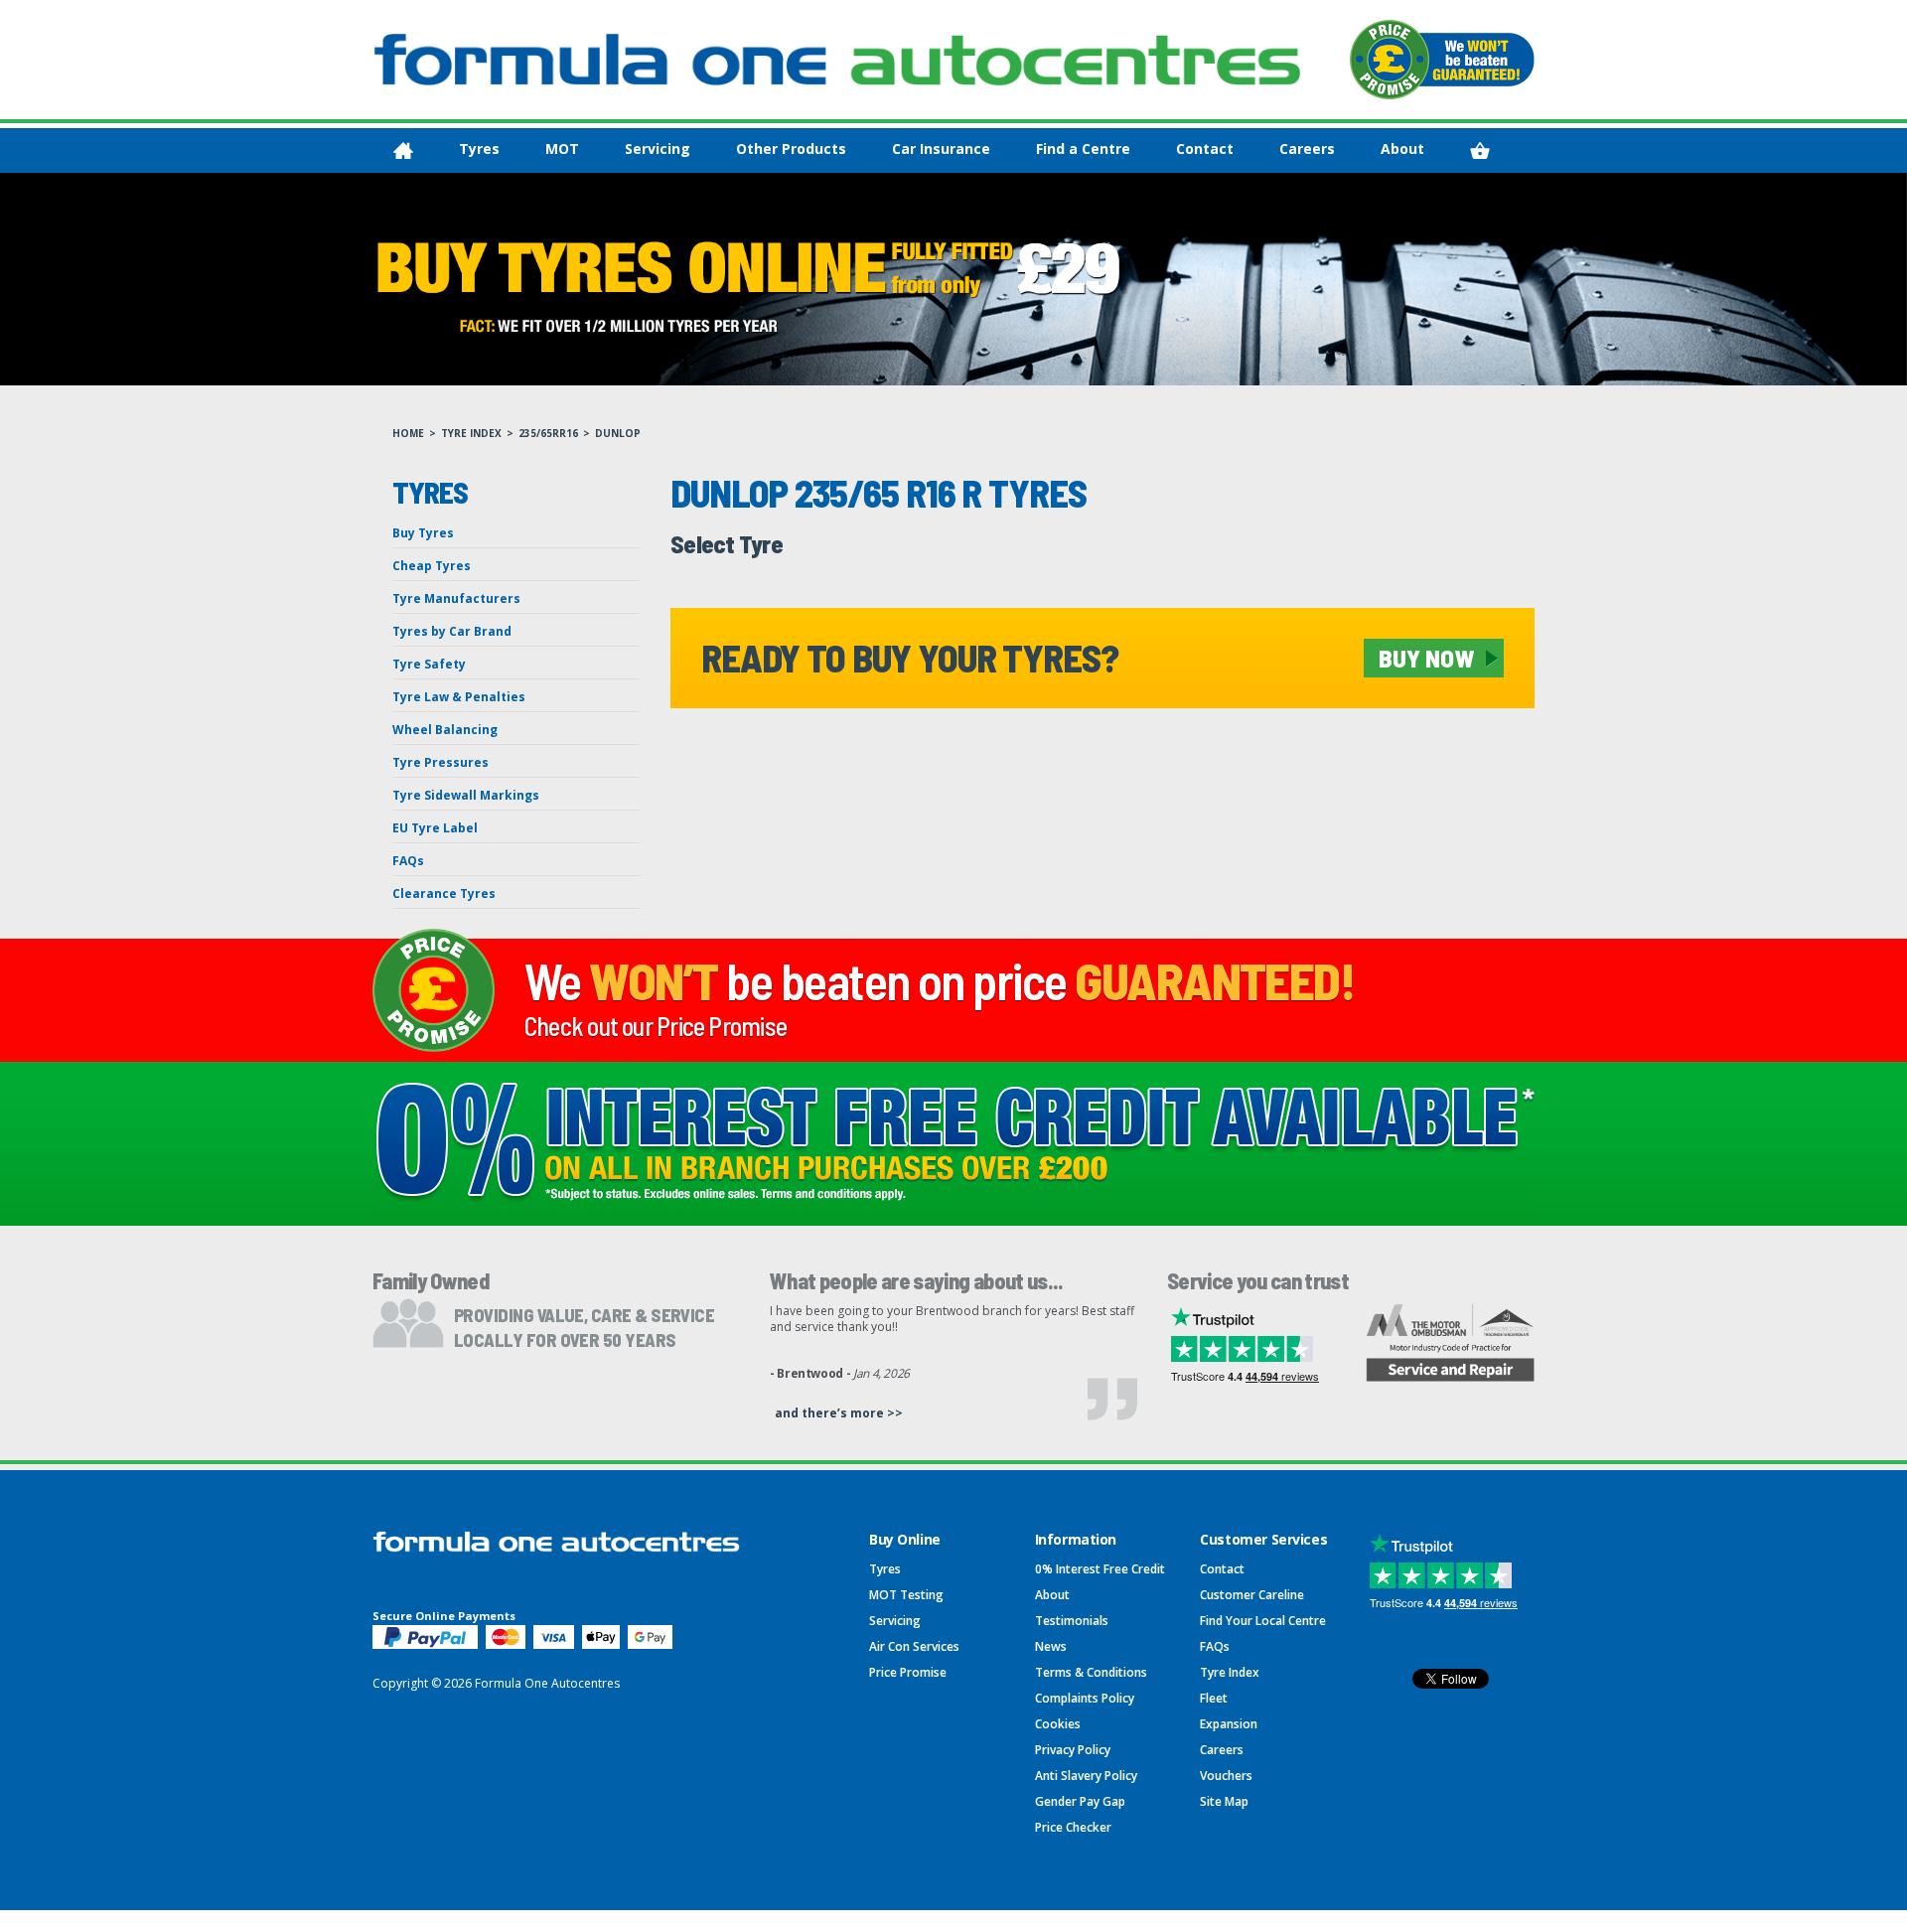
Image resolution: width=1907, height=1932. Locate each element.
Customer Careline (1252, 1595)
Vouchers (1226, 1776)
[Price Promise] (1442, 60)
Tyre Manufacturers (456, 598)
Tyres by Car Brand (452, 631)
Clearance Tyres (444, 893)
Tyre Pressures (440, 762)
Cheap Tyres (432, 566)
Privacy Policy (1073, 1750)
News (1051, 1646)
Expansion (1229, 1724)
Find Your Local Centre (1263, 1621)
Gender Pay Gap (1080, 1801)
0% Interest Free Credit (1100, 1569)
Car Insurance (941, 149)
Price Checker (1073, 1827)
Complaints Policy (1085, 1698)
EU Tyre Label (435, 828)
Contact (1205, 149)
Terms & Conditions (1091, 1672)
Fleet (1214, 1698)
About (1402, 149)
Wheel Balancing (445, 730)
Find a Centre (1083, 149)
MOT (562, 149)
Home (408, 433)
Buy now (1426, 658)
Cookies (1058, 1724)
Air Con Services (914, 1646)
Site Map (1224, 1801)
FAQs (408, 861)
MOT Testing (906, 1595)
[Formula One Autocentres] (837, 60)
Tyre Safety (429, 664)
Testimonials (1072, 1621)
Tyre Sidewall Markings (466, 795)
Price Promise (908, 1672)
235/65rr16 (548, 433)
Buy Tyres (423, 533)
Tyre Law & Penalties (459, 697)
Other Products (791, 149)
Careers (1307, 149)
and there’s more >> (839, 1413)
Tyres (479, 149)
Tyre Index (471, 433)
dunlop (618, 433)
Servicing (658, 149)
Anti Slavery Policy (1086, 1776)
